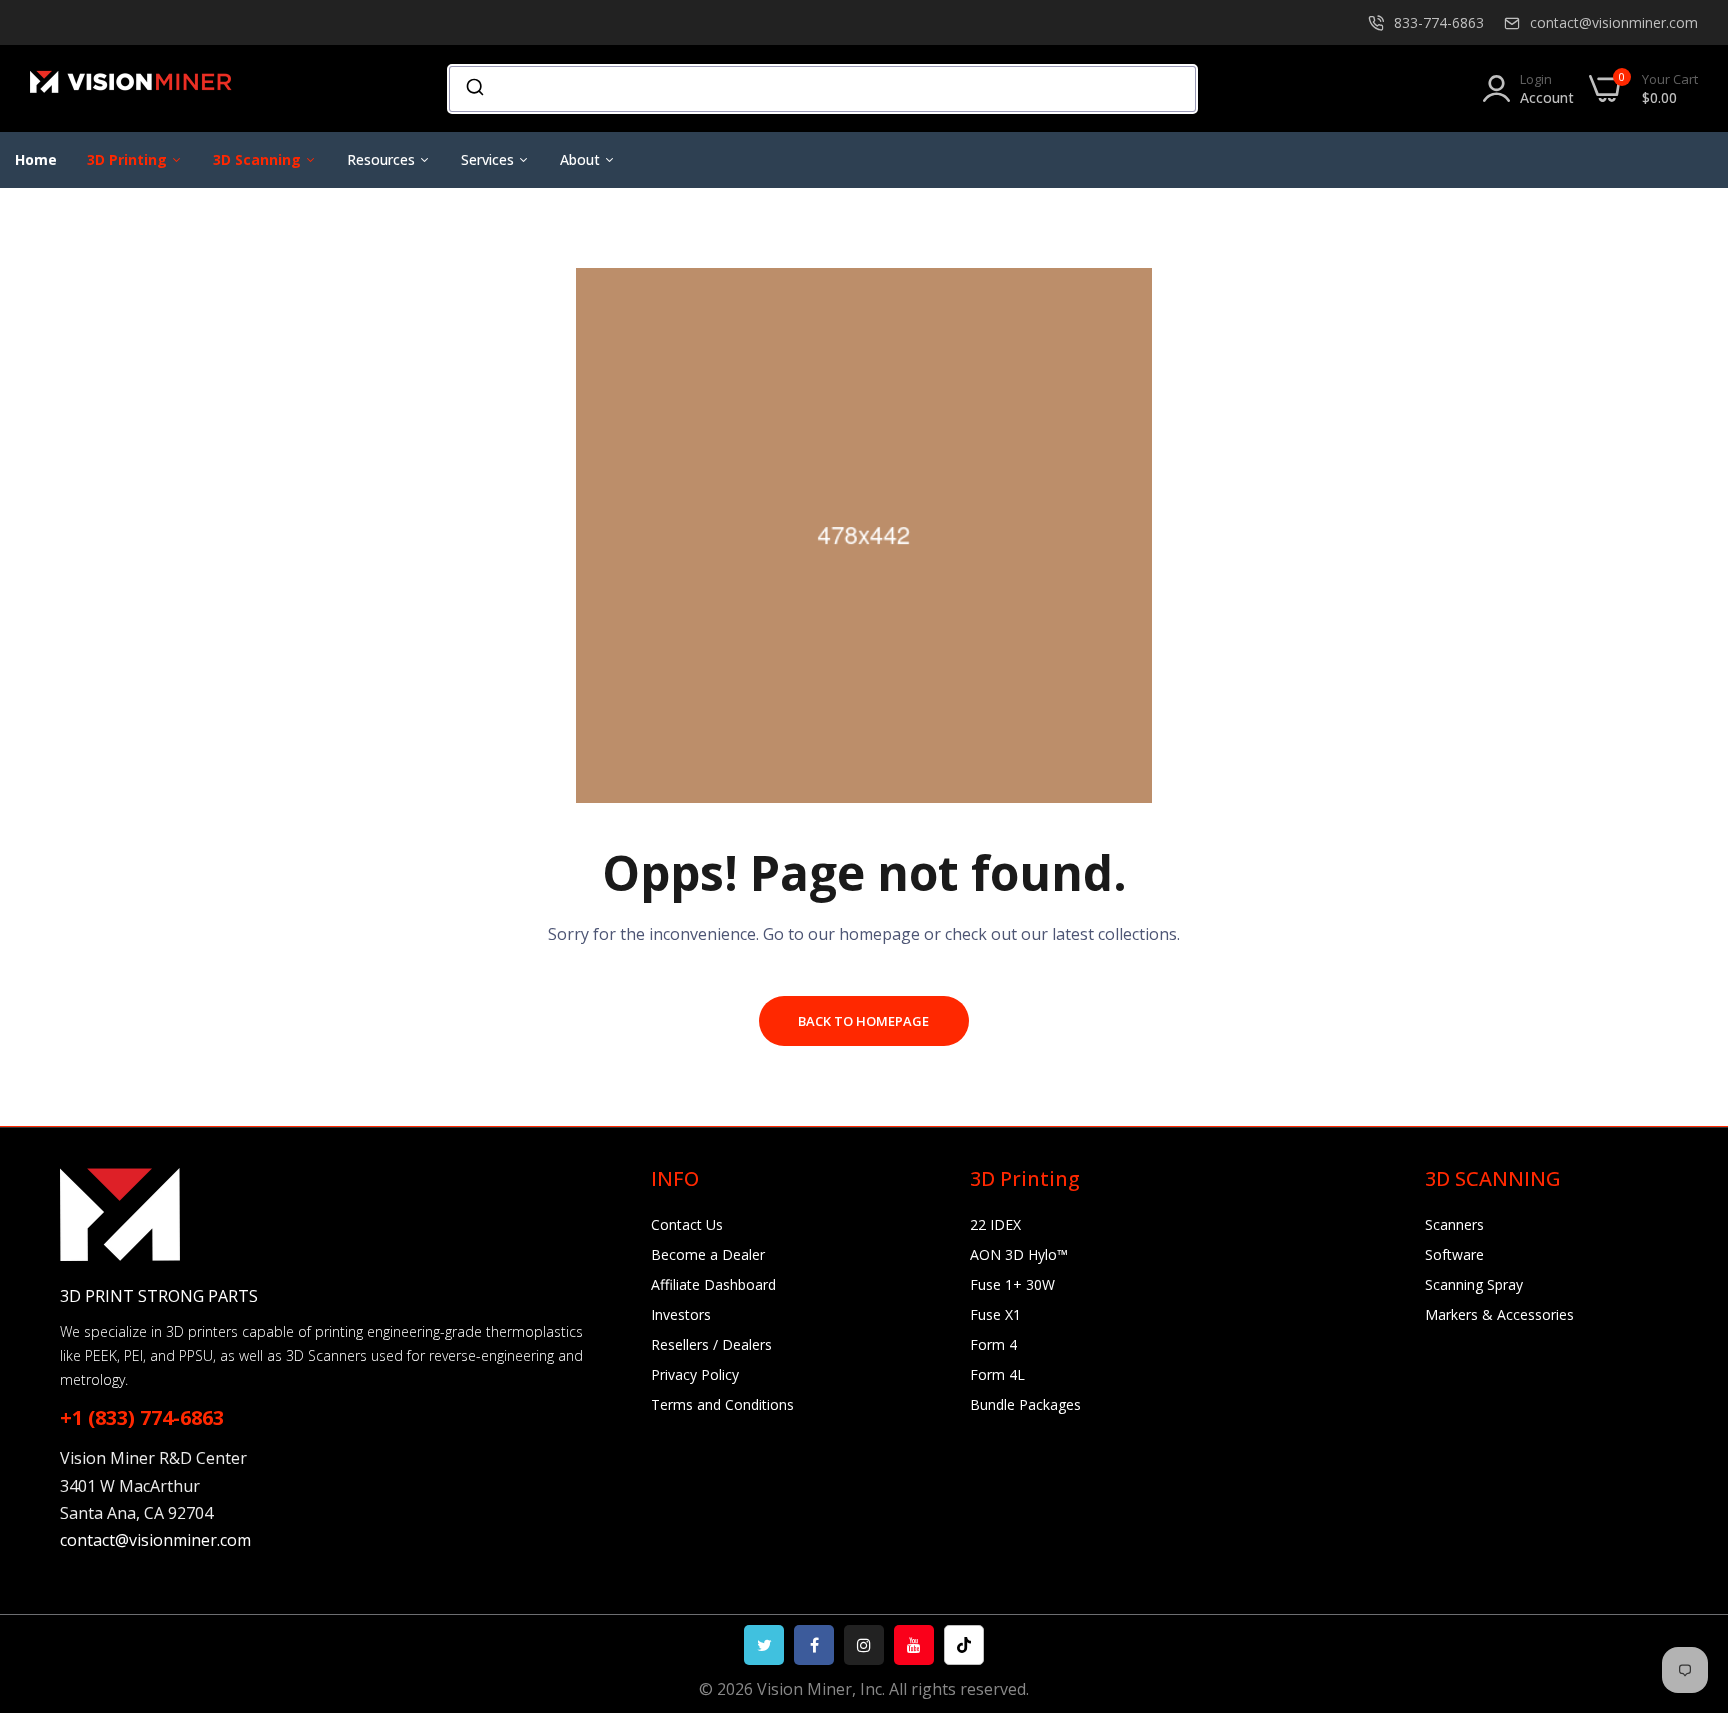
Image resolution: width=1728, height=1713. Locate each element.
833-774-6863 (1439, 22)
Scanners (1454, 1224)
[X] (764, 1645)
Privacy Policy (695, 1374)
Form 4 (993, 1344)
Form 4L (997, 1374)
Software (1454, 1254)
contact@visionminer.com (1614, 22)
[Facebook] (814, 1645)
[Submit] (473, 89)
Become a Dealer (708, 1254)
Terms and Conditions (722, 1404)
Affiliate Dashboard (713, 1284)
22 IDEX (995, 1224)
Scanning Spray (1474, 1284)
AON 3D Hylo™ (1019, 1254)
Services (489, 159)
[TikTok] (964, 1645)
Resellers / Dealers (711, 1344)
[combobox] (822, 89)
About (582, 159)
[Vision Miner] (155, 88)
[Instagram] (864, 1645)
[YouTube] (914, 1645)
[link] (1688, 1568)
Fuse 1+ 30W (1012, 1284)
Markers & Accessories (1499, 1314)
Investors (681, 1314)
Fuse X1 (995, 1314)
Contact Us (687, 1224)
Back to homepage (863, 1021)
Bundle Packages (1025, 1404)
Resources (383, 159)
